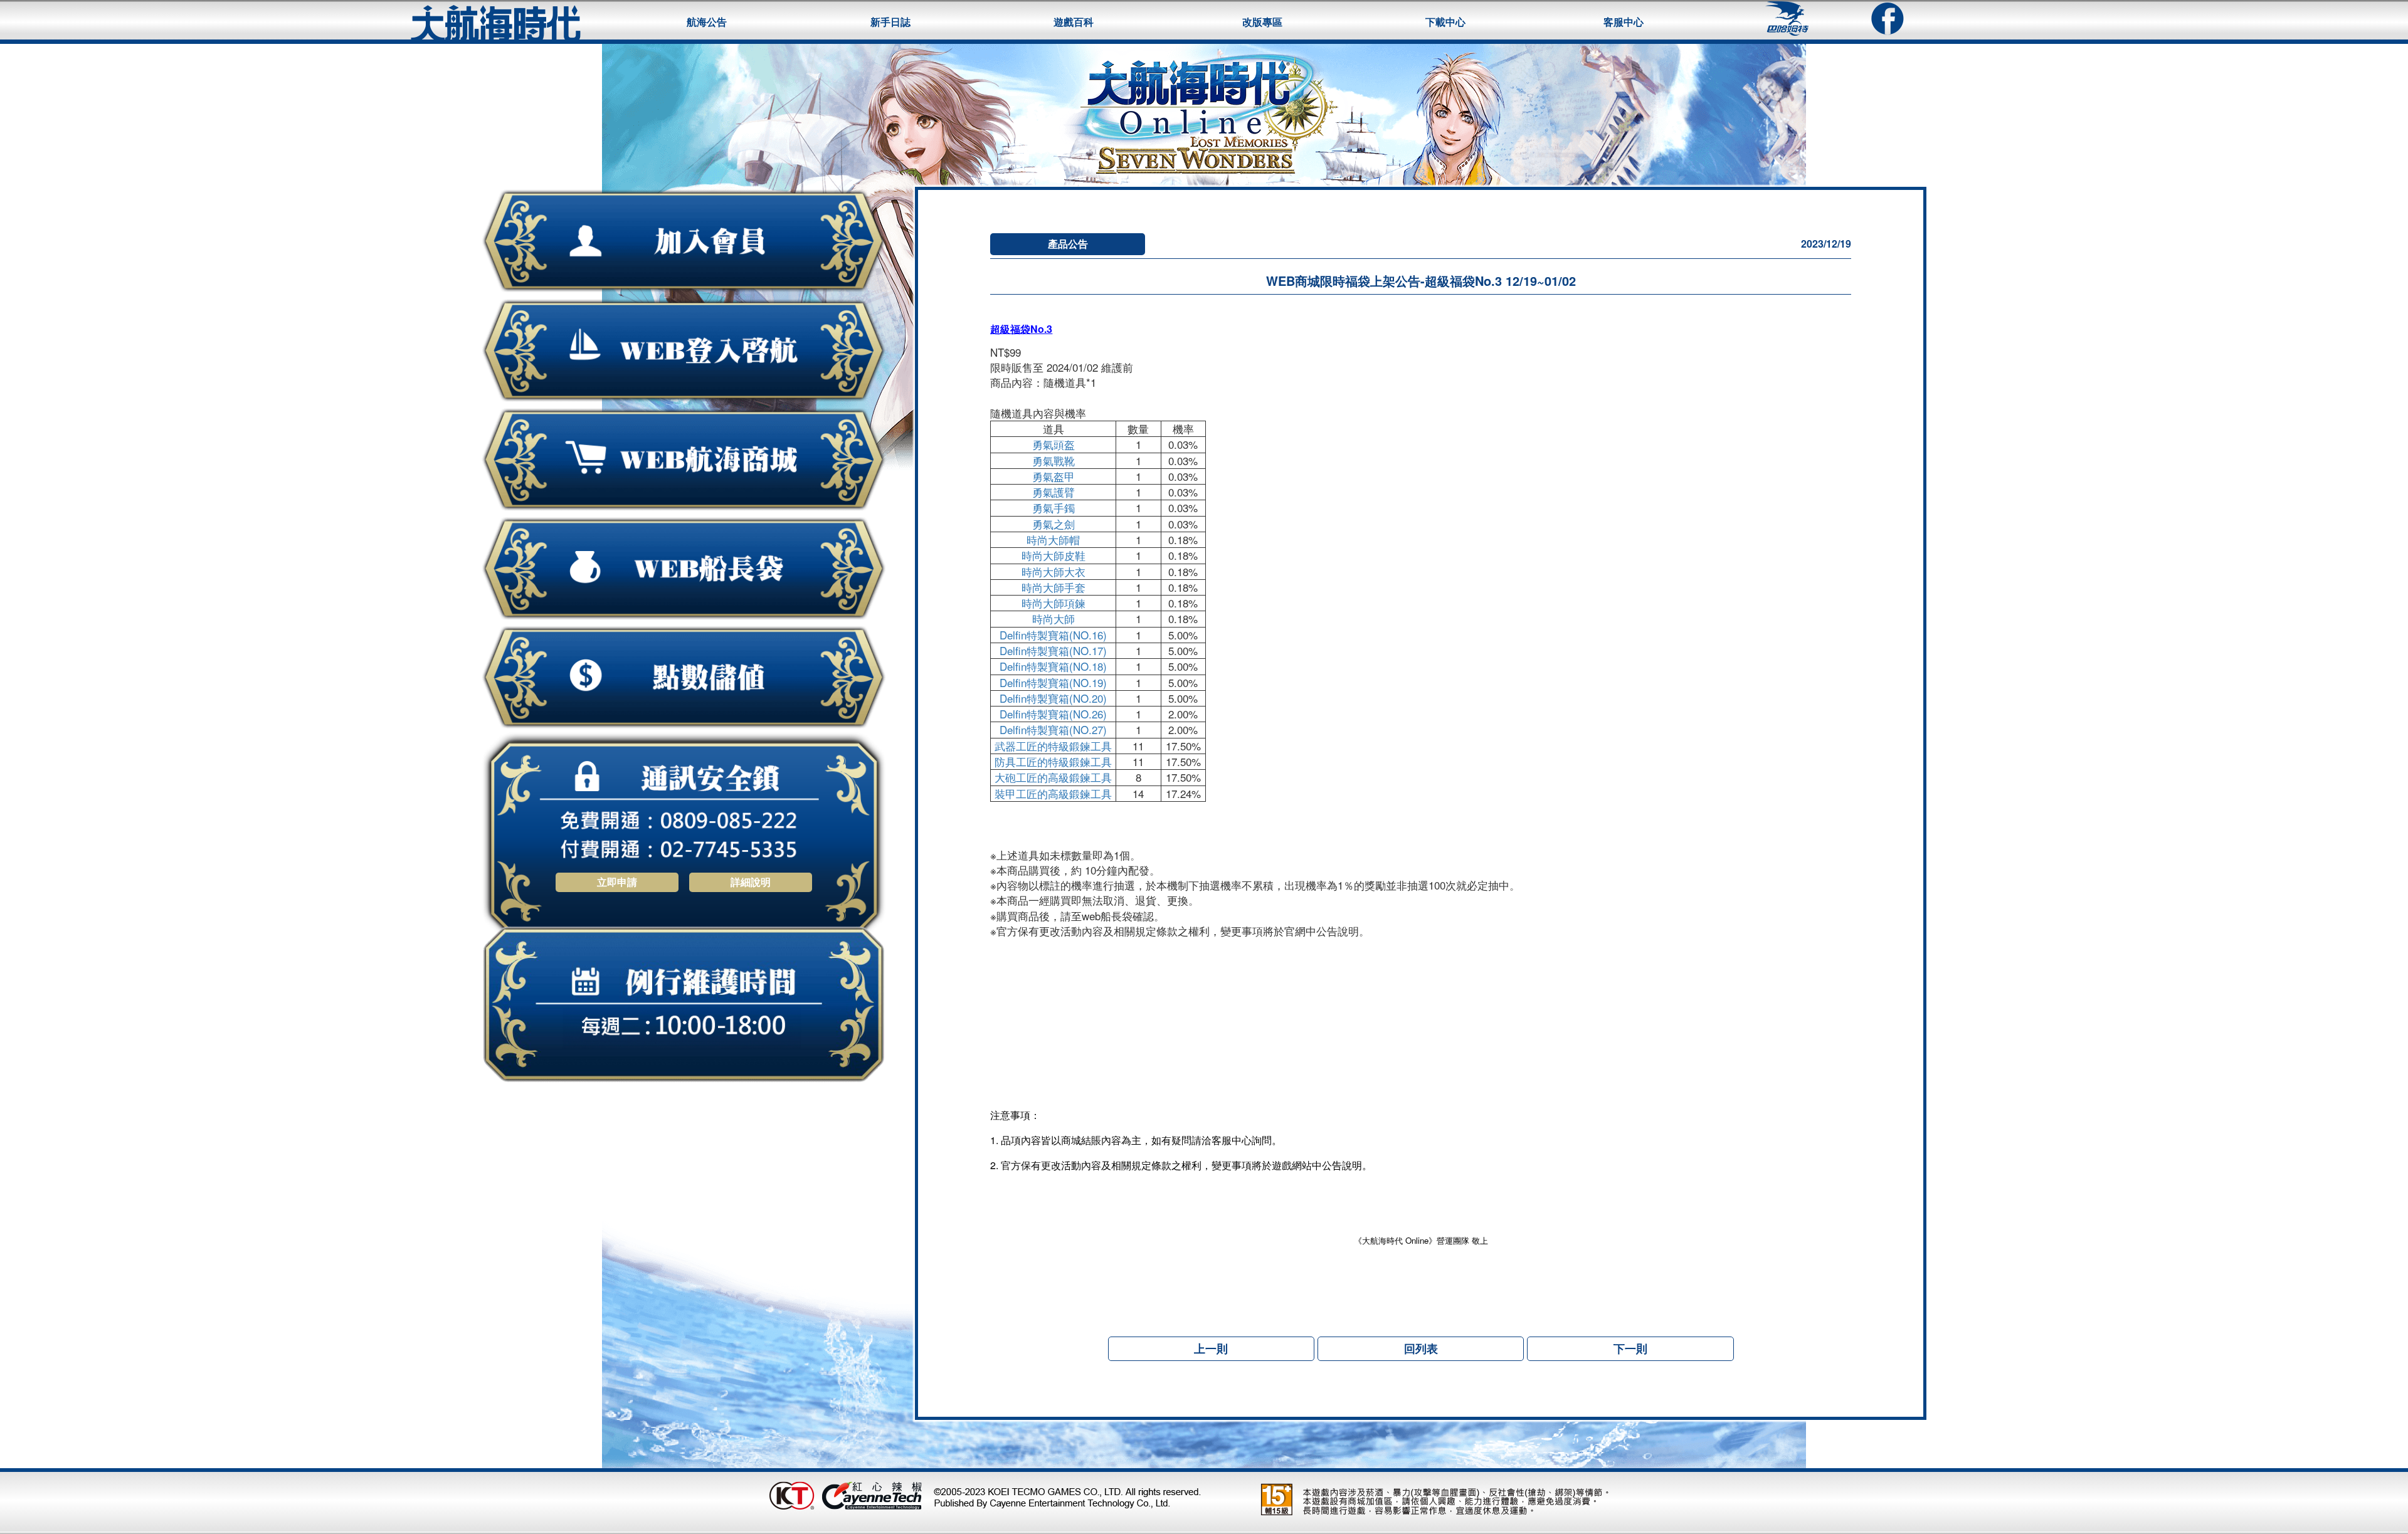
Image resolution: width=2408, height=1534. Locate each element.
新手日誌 (890, 22)
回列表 (1421, 1348)
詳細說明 (751, 882)
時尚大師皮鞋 (1053, 555)
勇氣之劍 (1053, 524)
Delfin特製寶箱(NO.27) (1053, 729)
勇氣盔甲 (1053, 476)
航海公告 (707, 22)
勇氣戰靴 (1053, 460)
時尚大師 (1053, 618)
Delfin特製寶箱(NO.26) (1053, 714)
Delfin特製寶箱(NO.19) (1053, 682)
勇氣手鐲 (1053, 507)
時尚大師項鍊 (1053, 603)
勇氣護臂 (1053, 492)
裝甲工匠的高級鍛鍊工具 (1053, 793)
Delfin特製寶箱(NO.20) (1053, 698)
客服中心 (1624, 22)
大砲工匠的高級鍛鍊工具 (1053, 777)
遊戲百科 (1074, 22)
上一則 (1211, 1348)
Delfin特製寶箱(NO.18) (1053, 666)
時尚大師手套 (1053, 587)
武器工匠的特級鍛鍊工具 (1053, 746)
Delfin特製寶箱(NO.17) (1053, 650)
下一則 (1630, 1348)
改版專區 (1262, 22)
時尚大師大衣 (1053, 571)
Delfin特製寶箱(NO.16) (1053, 635)
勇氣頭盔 (1053, 444)
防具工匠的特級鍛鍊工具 (1053, 761)
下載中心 (1445, 22)
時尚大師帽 (1053, 539)
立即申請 (617, 882)
